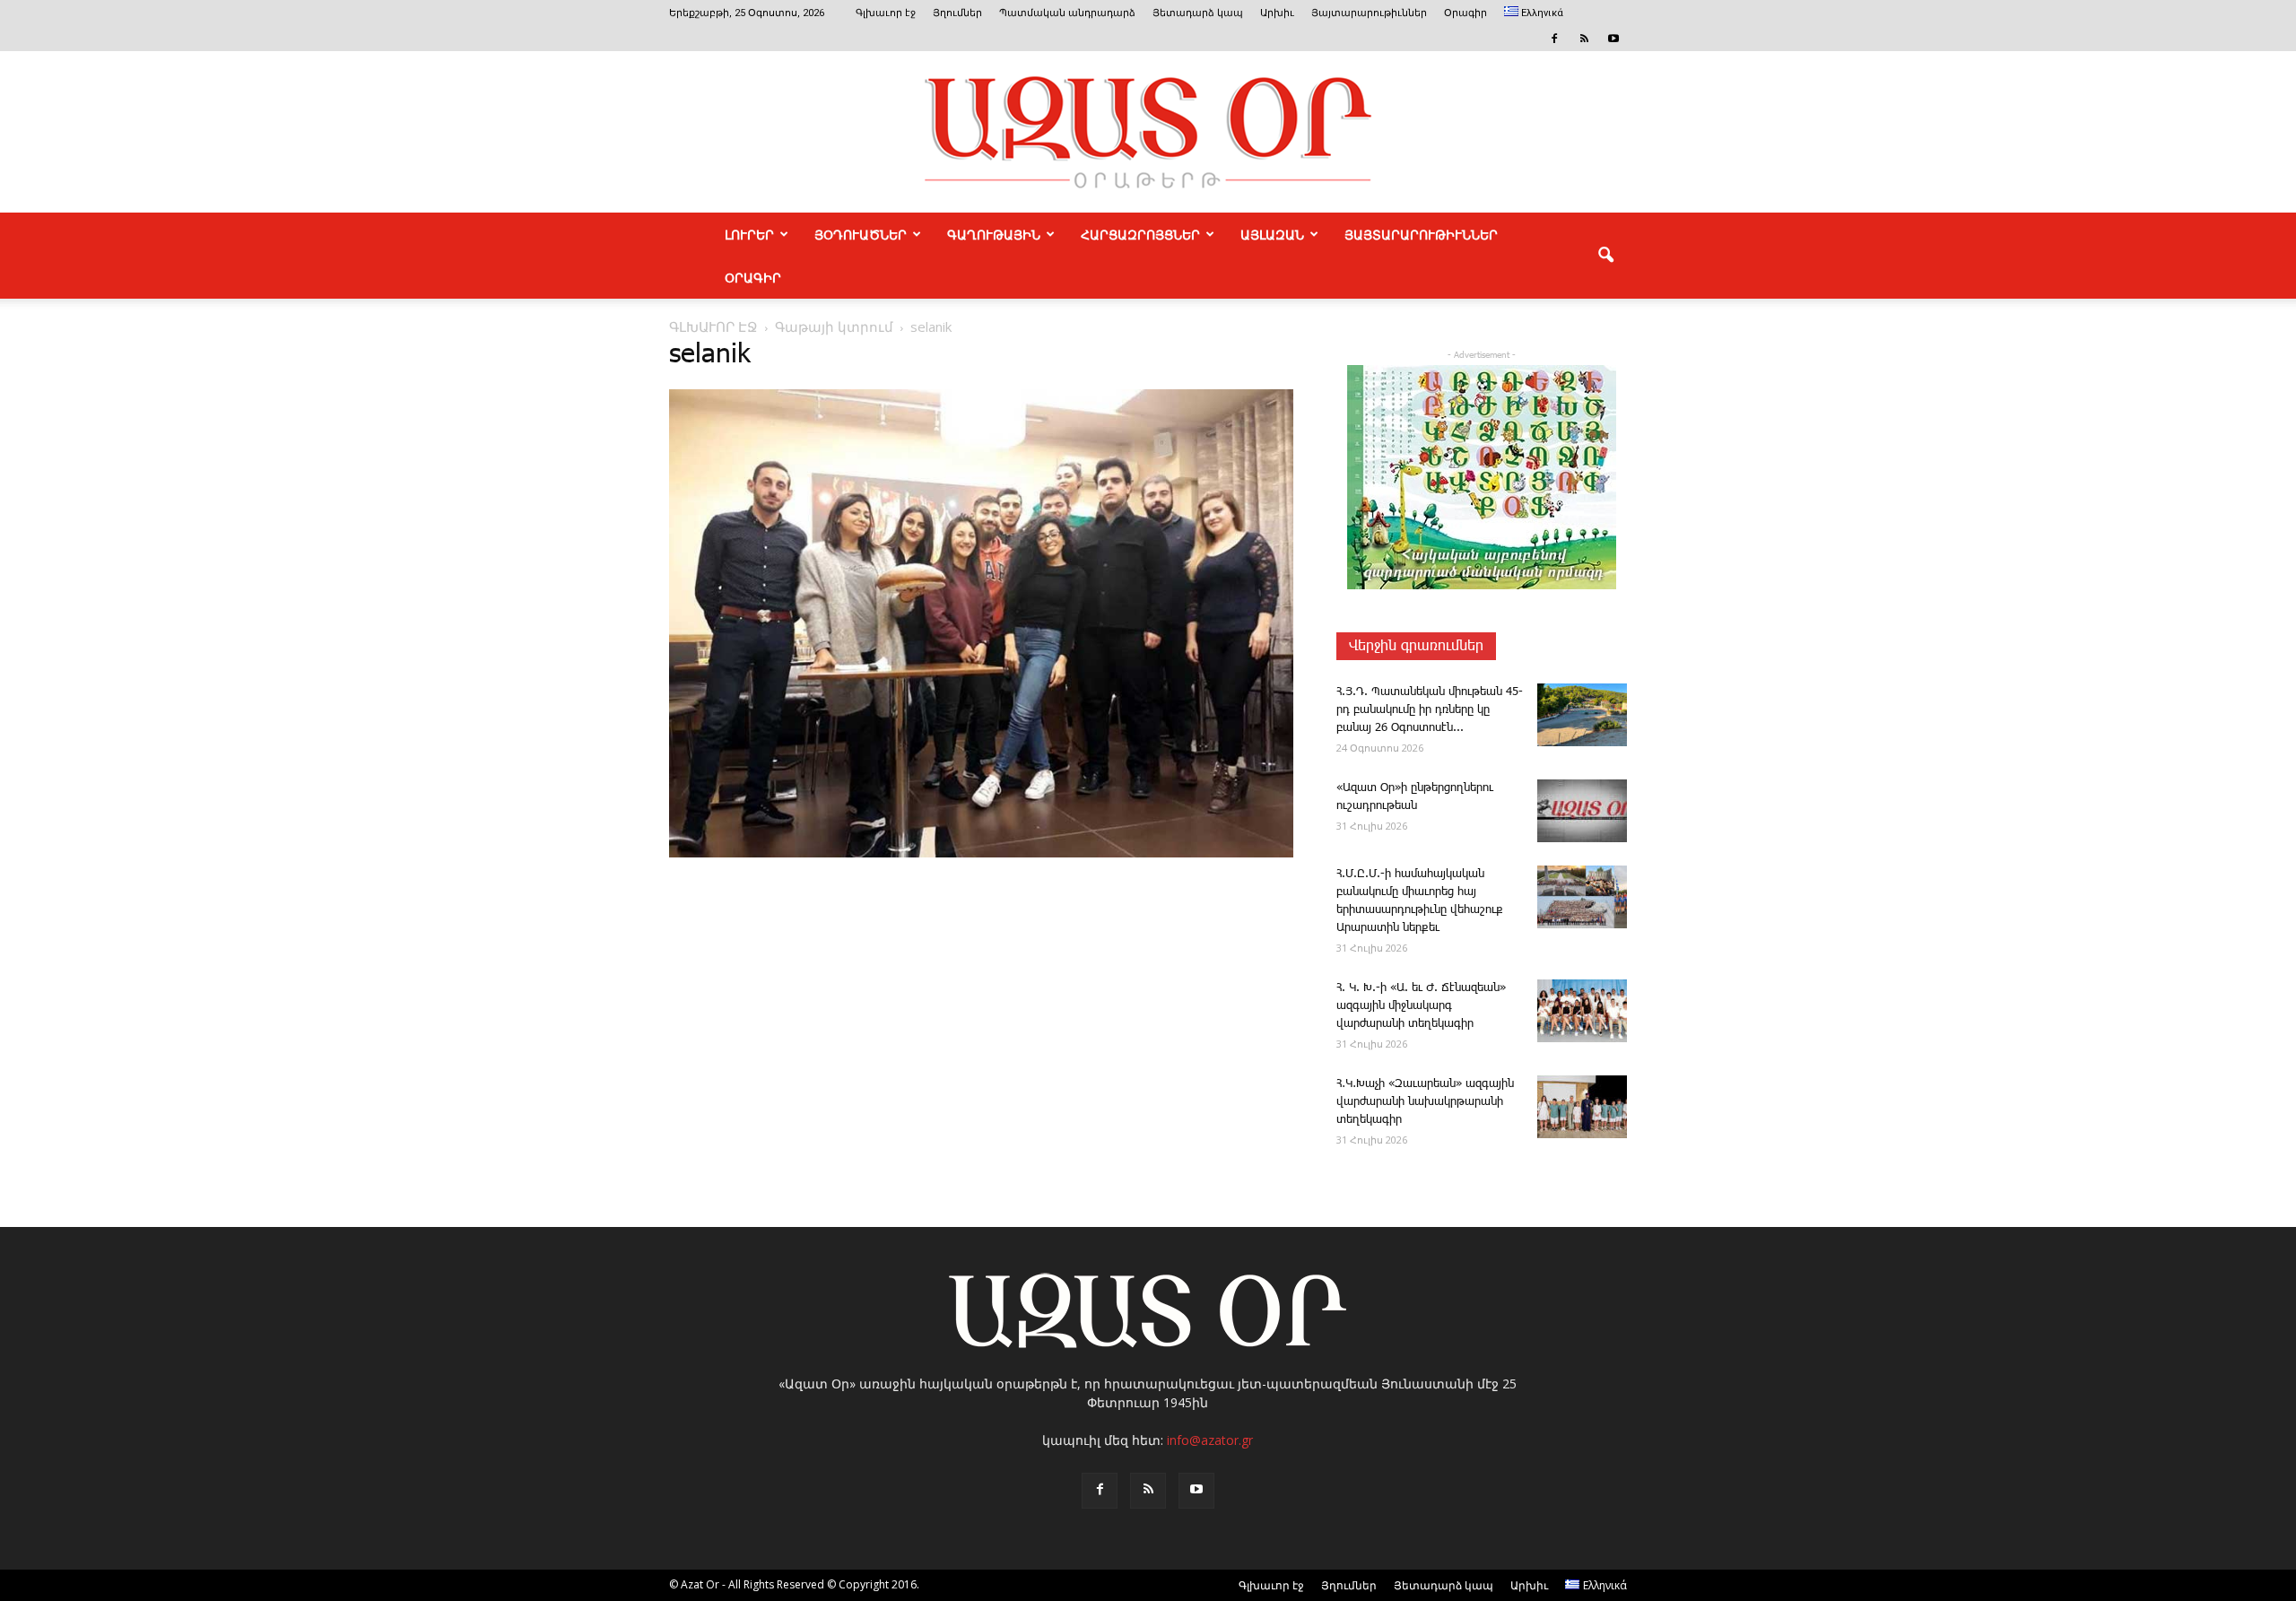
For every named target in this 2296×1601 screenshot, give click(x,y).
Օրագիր (1465, 13)
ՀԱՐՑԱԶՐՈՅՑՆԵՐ (1140, 234)
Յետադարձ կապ (1198, 13)
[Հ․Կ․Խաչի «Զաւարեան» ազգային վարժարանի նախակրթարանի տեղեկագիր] (1582, 1107)
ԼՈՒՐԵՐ (749, 234)
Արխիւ (1277, 13)
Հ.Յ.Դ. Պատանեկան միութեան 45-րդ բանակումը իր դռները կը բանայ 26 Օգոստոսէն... (1430, 710)
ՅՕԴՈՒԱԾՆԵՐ (861, 234)
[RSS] (1584, 39)
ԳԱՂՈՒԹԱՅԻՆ (994, 234)
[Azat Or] (1148, 132)
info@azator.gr (1210, 1440)
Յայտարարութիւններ (1369, 13)
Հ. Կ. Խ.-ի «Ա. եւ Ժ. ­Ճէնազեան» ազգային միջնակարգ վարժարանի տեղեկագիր (1421, 1006)
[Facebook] (1554, 39)
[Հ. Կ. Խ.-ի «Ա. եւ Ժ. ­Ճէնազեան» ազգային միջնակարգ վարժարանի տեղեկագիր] (1582, 1011)
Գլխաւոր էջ (886, 13)
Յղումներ (957, 13)
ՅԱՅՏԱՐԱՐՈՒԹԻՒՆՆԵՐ (1421, 234)
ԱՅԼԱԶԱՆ (1272, 234)
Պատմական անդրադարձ (1067, 13)
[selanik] (981, 854)
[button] (1605, 256)
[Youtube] (1613, 39)
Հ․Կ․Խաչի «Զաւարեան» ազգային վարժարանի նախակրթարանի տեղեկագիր (1425, 1102)
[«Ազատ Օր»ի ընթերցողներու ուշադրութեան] (1582, 811)
